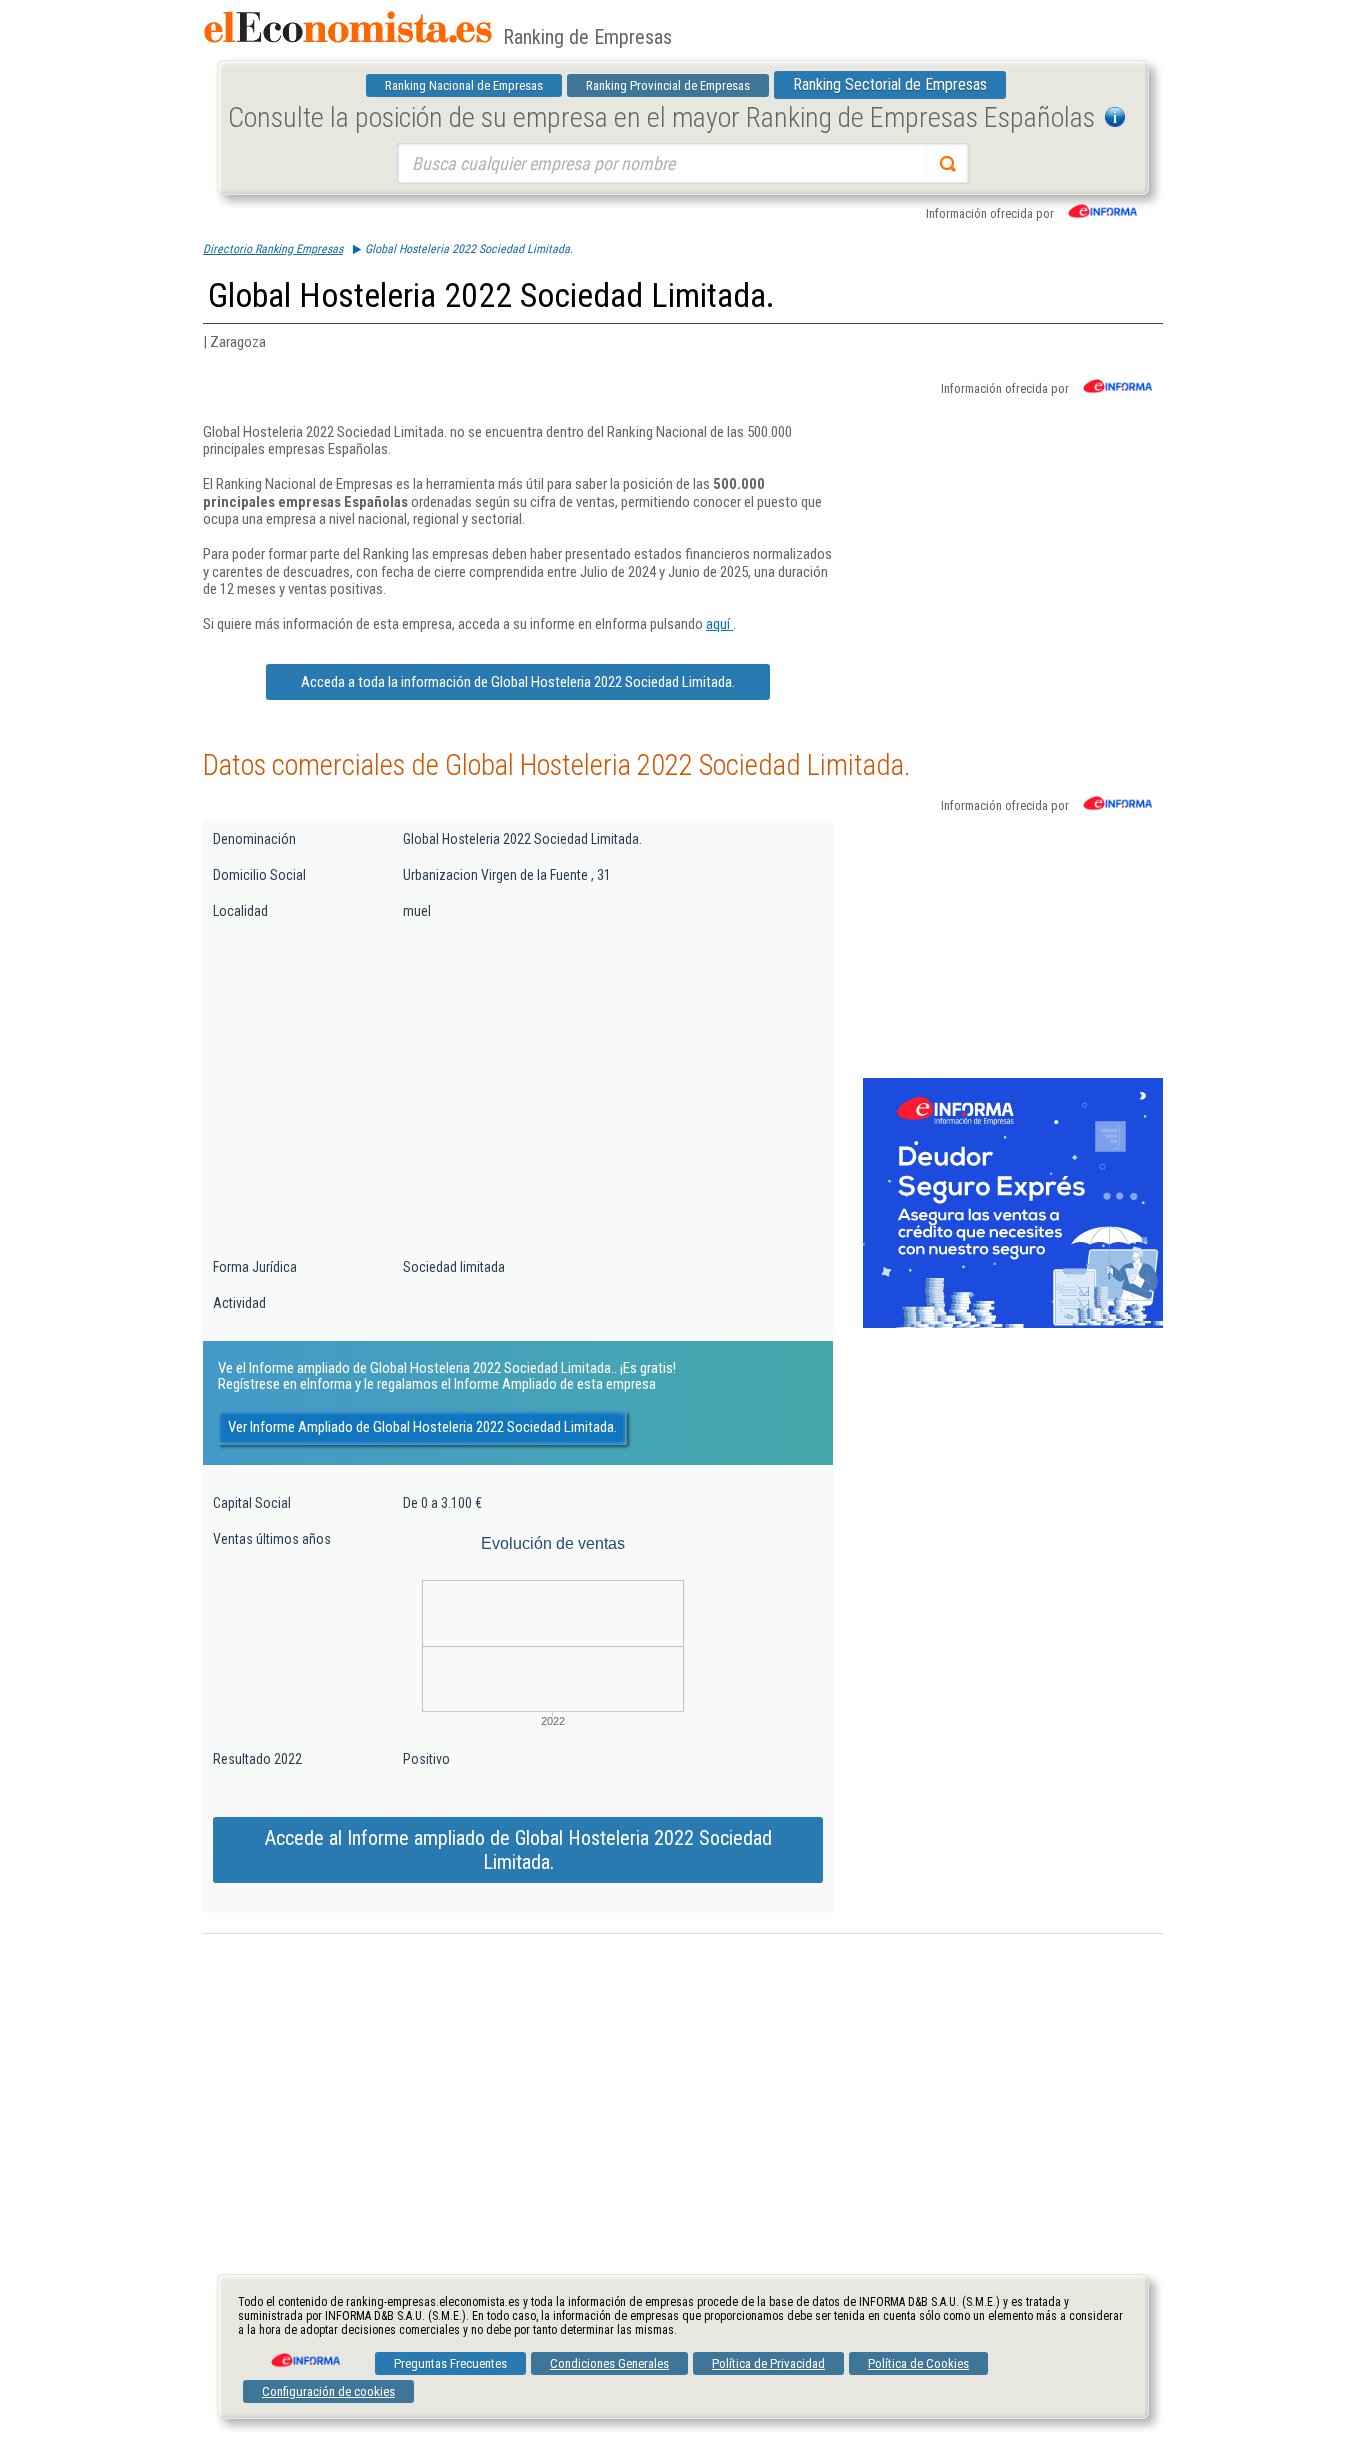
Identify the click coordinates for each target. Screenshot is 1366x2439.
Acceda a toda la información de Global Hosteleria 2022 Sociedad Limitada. (518, 682)
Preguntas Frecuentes (450, 2363)
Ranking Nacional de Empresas (464, 85)
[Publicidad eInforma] (1013, 1324)
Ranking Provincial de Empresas (668, 85)
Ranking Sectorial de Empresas (890, 84)
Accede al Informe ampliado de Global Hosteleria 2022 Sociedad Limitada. (518, 1850)
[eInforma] (304, 2353)
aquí (719, 624)
